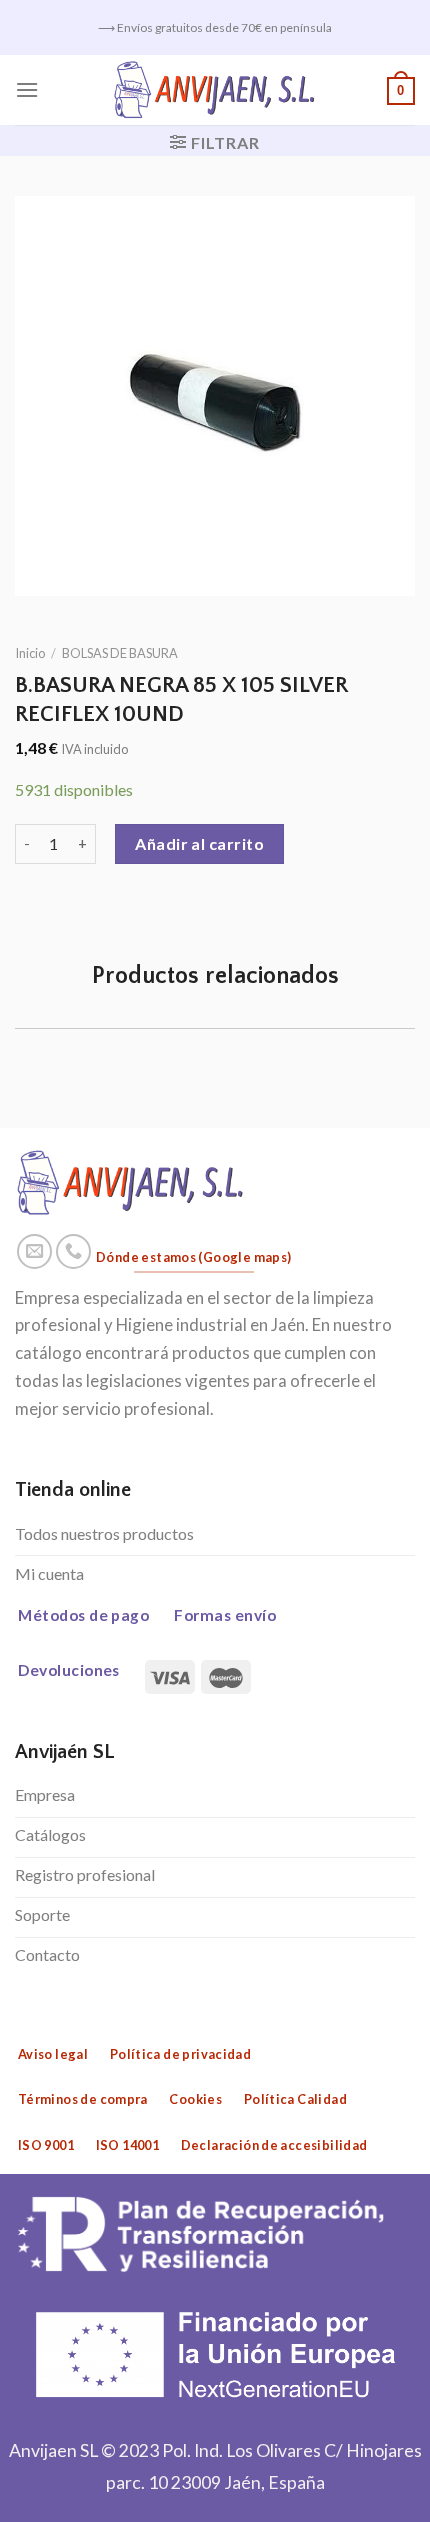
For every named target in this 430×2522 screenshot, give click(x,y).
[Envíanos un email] (35, 1252)
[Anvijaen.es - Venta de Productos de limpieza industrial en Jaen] (215, 90)
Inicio (30, 653)
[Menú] (27, 89)
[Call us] (74, 1252)
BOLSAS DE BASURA (120, 653)
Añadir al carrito (199, 843)
